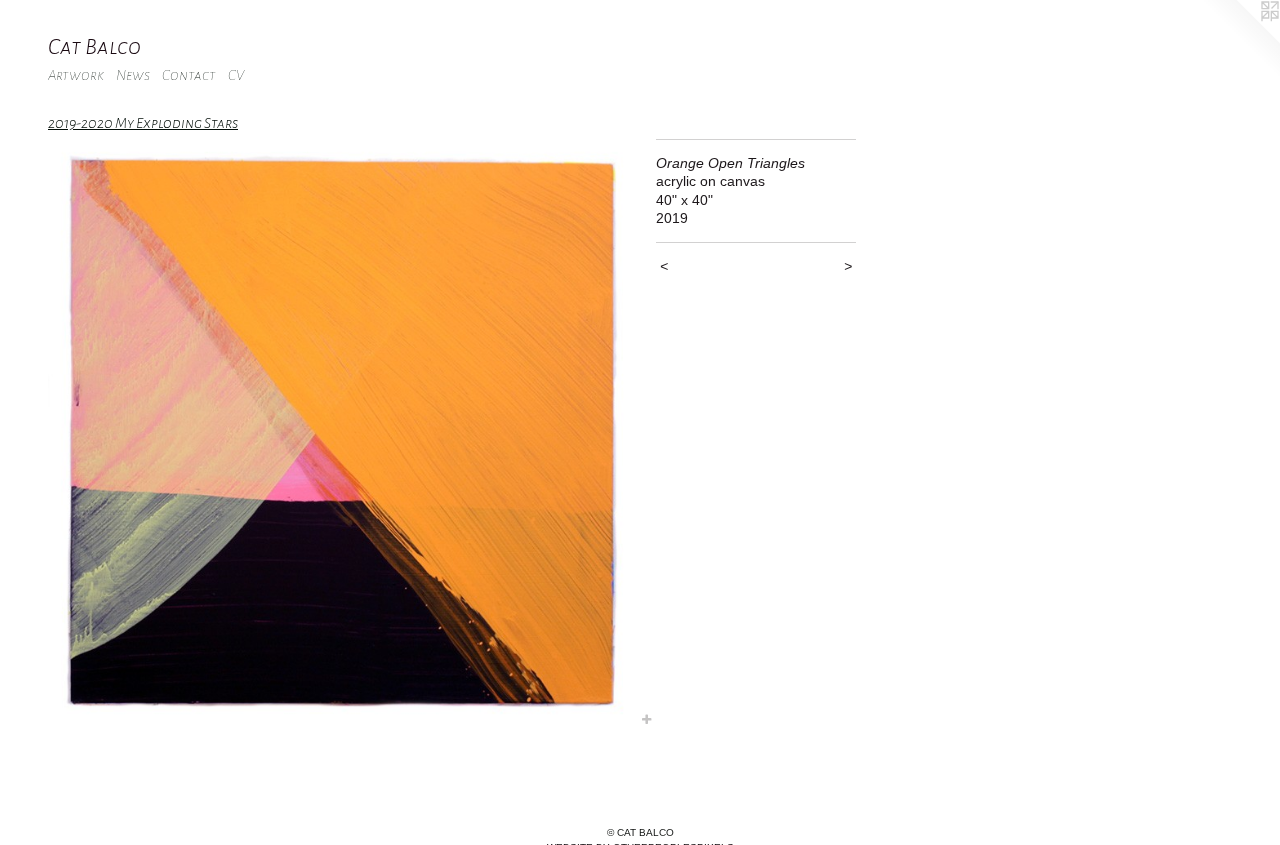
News (133, 75)
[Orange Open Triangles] (342, 434)
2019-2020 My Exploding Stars (143, 123)
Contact (189, 75)
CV (236, 75)
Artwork (76, 75)
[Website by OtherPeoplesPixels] (1240, 40)
